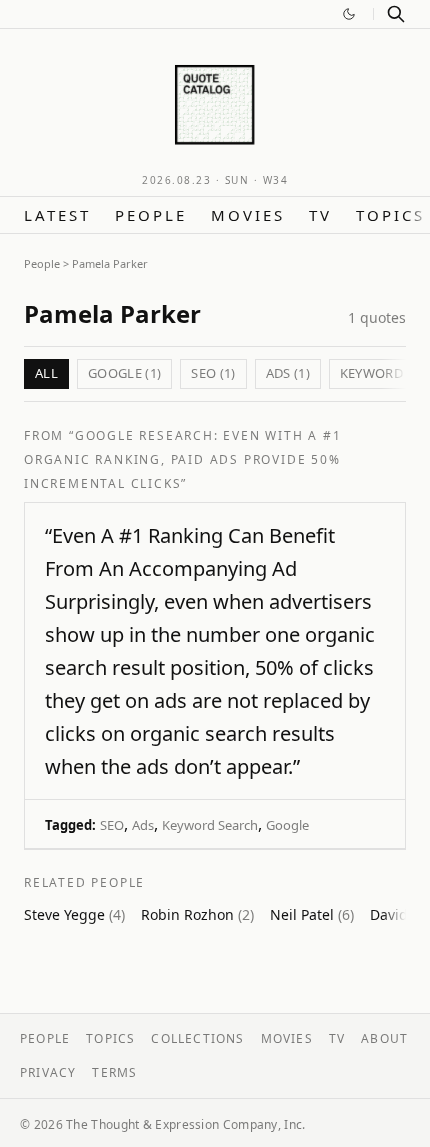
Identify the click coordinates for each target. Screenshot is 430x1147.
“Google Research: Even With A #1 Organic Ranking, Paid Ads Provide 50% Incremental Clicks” (183, 459)
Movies (248, 215)
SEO (112, 825)
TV (320, 215)
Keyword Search (210, 825)
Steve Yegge (74, 914)
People (151, 215)
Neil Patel (312, 914)
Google (287, 825)
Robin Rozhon (197, 914)
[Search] (396, 14)
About (384, 1038)
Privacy (48, 1072)
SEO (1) (213, 373)
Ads (143, 825)
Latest (57, 215)
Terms (114, 1072)
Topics (390, 215)
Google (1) (124, 373)
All (46, 373)
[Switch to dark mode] (349, 14)
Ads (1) (288, 373)
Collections (197, 1038)
